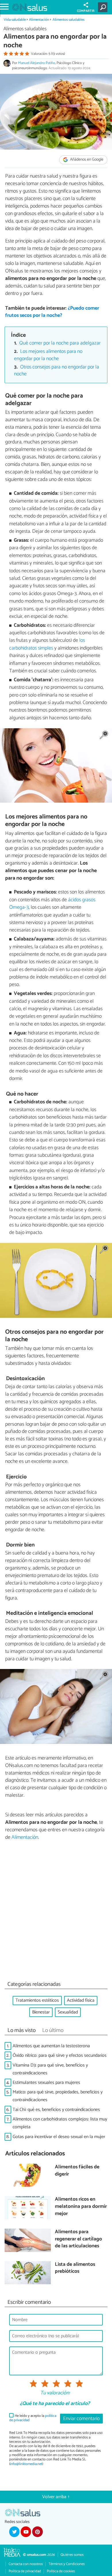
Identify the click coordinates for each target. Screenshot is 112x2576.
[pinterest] (37, 2532)
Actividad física (81, 2000)
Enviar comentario (81, 2419)
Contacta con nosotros (26, 2564)
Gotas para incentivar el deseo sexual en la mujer (59, 2137)
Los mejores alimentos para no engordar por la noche (48, 355)
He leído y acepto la (33, 2418)
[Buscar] (104, 7)
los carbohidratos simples (47, 644)
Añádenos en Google (86, 160)
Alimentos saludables (68, 20)
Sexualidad (68, 2012)
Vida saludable (15, 20)
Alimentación (39, 20)
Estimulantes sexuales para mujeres (46, 2083)
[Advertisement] (56, 1912)
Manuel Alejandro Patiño (37, 63)
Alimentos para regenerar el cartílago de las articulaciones (78, 2239)
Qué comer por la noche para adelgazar (60, 343)
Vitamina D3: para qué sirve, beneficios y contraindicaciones (50, 2069)
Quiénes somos (72, 2555)
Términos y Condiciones (67, 2564)
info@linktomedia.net (26, 2464)
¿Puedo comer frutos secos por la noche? (52, 312)
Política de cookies (61, 2571)
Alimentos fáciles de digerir (77, 2171)
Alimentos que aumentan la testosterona (51, 2046)
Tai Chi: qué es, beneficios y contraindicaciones (56, 2110)
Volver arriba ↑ (56, 2497)
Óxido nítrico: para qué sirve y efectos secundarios (60, 2055)
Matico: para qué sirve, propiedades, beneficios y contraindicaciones (58, 2096)
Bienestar (41, 2012)
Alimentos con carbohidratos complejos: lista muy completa (60, 2123)
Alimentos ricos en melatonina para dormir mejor (81, 2207)
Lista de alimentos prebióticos (75, 2268)
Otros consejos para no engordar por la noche (57, 371)
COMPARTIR (86, 11)
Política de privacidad (25, 2571)
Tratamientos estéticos (37, 2000)
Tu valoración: (55, 2393)
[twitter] (14, 2532)
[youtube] (26, 2532)
